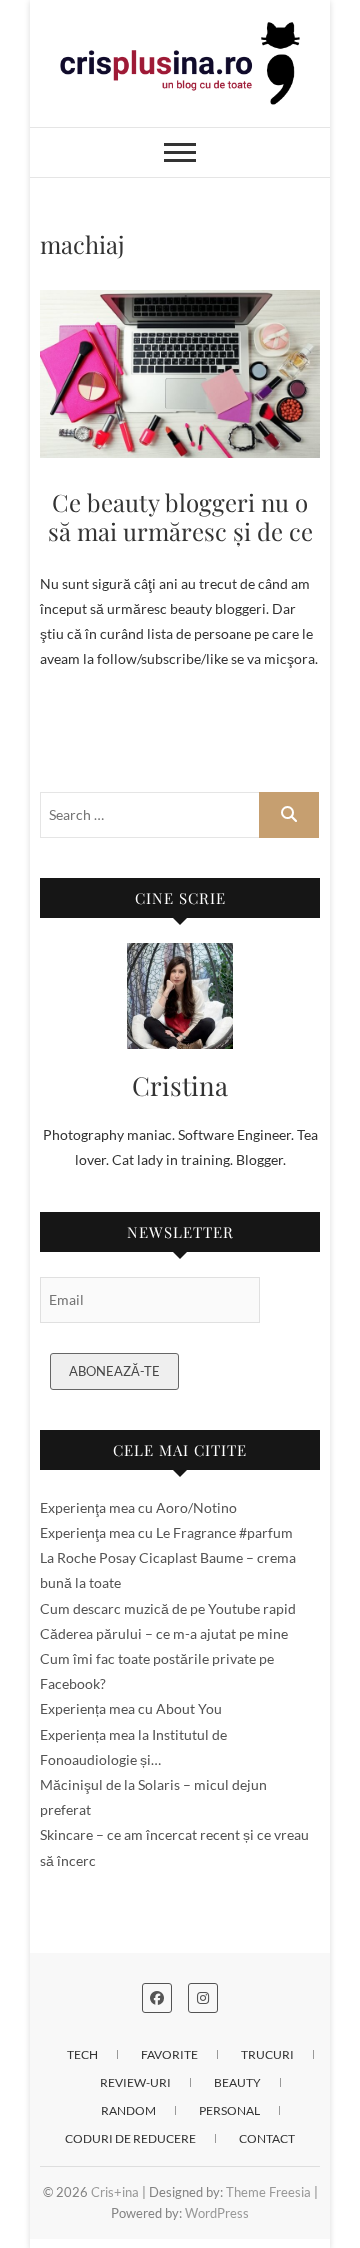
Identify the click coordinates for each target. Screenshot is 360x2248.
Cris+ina (115, 2192)
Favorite (169, 2054)
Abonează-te (114, 1371)
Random (128, 2110)
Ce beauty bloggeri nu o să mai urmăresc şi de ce (180, 516)
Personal (229, 2110)
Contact (267, 2138)
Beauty (237, 2082)
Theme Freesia (268, 2192)
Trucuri (267, 2054)
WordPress (217, 2213)
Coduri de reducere (130, 2138)
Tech (82, 2054)
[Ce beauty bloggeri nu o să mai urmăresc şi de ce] (180, 374)
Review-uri (135, 2082)
